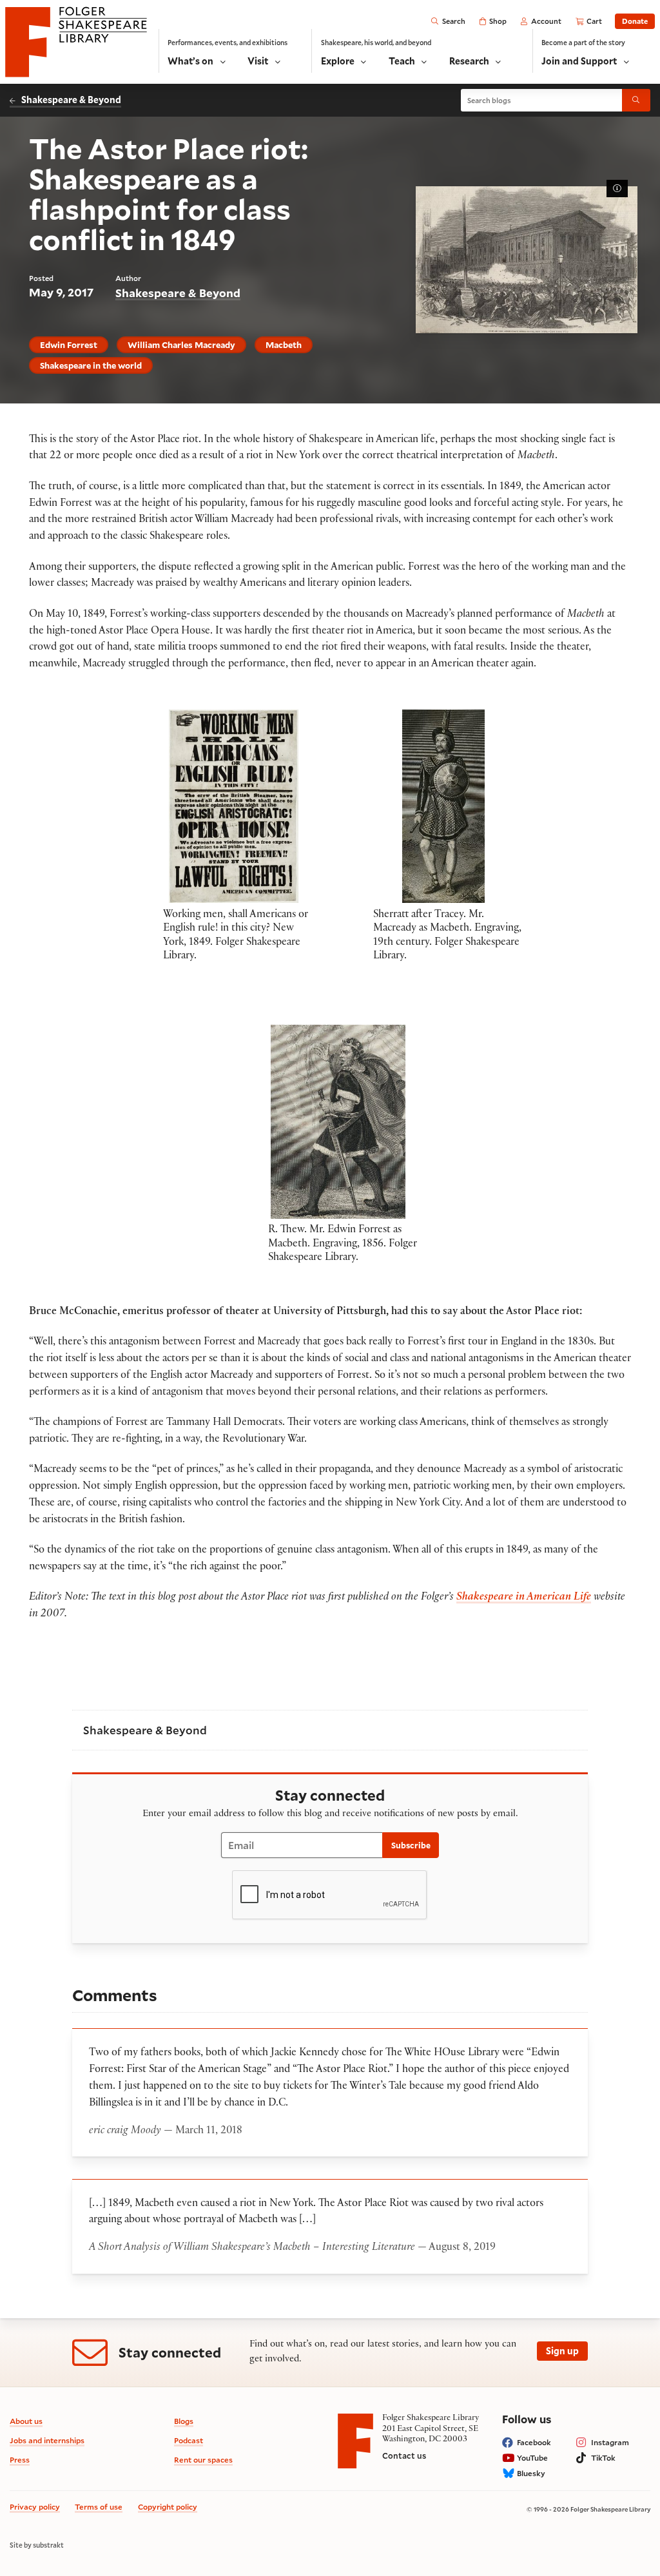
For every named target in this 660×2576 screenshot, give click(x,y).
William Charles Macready (181, 345)
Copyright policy (168, 2507)
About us (26, 2421)
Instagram (610, 2442)
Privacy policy (35, 2507)
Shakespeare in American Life (524, 1598)
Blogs (184, 2421)
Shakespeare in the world (91, 365)
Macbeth (284, 345)
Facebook (534, 2442)
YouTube (532, 2458)
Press (20, 2460)
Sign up (562, 2351)
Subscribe (411, 1845)
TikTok (603, 2458)
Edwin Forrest (69, 345)
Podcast (189, 2440)
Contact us (404, 2455)
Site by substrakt (37, 2545)
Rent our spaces (203, 2460)
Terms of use (99, 2507)
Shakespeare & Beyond (71, 100)
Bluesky (531, 2473)
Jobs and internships (47, 2440)
